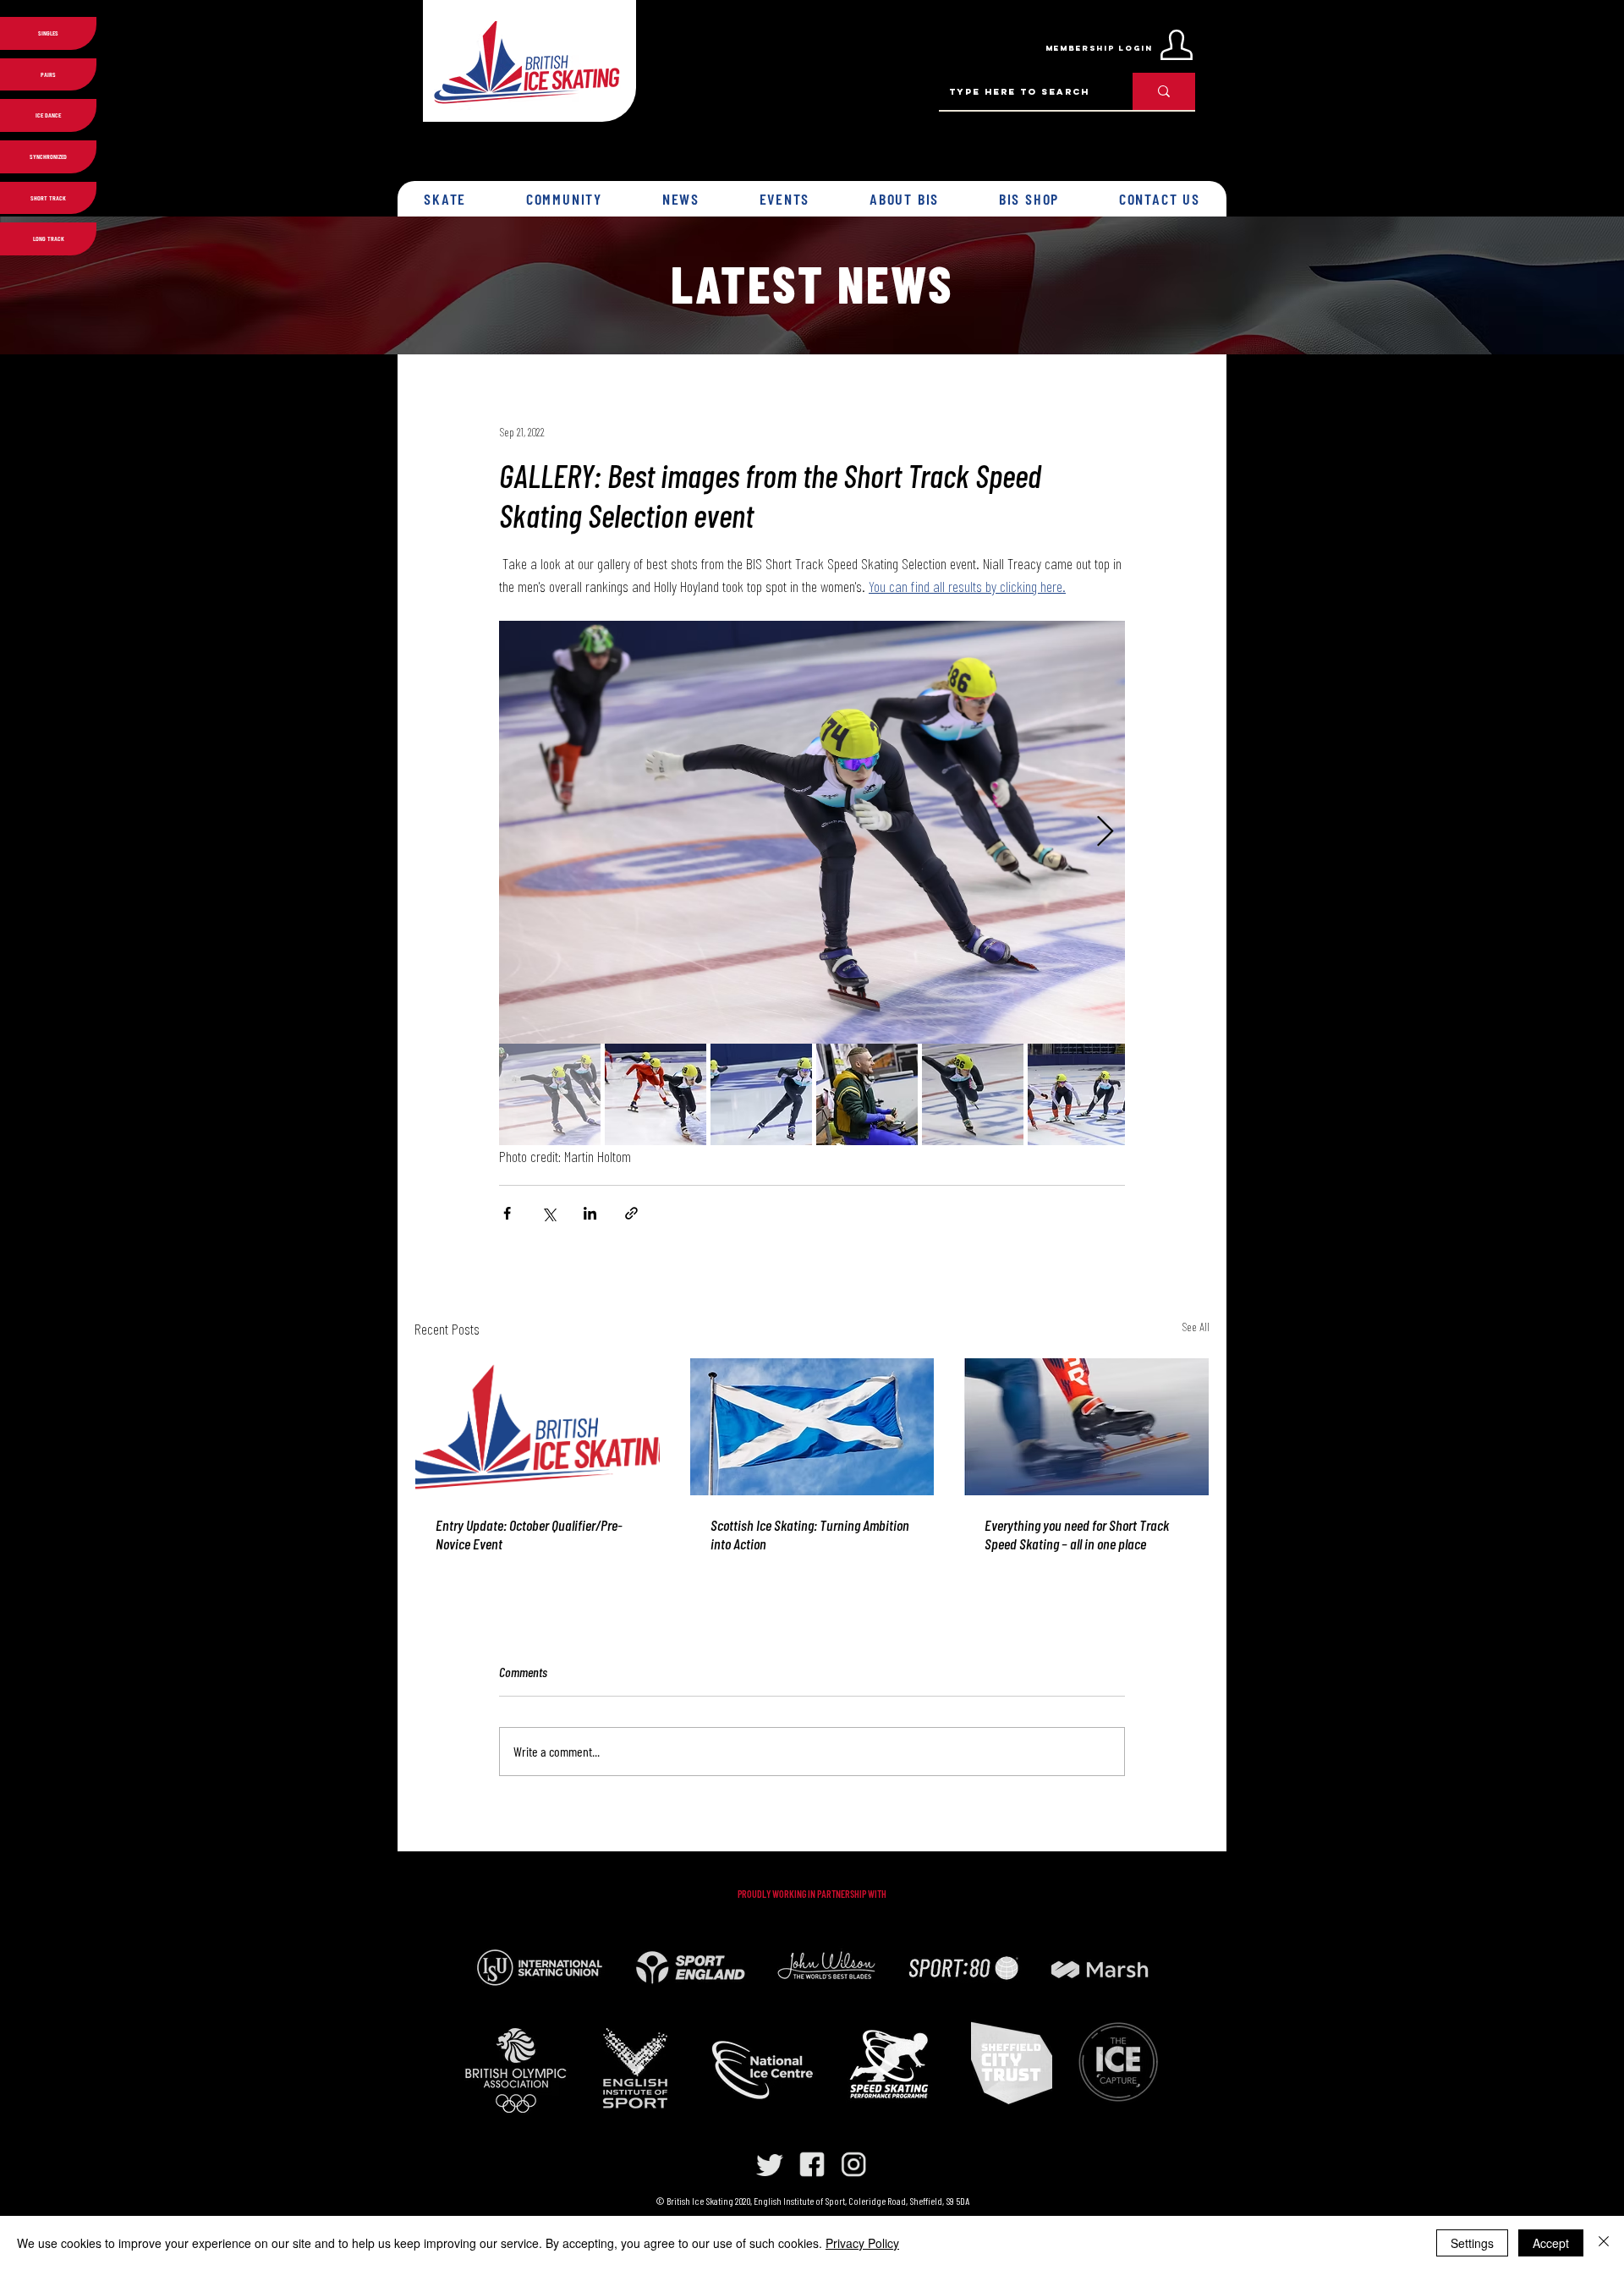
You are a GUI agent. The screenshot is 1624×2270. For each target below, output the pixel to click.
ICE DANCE (48, 115)
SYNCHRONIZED (48, 156)
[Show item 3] (761, 1094)
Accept (1551, 2243)
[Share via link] (631, 1213)
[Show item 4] (867, 1094)
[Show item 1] (550, 1094)
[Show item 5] (973, 1094)
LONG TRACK (49, 239)
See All (1196, 1327)
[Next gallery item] (1105, 833)
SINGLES (48, 33)
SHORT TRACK (48, 198)
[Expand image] (812, 832)
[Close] (1604, 2243)
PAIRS (48, 74)
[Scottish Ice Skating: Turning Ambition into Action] (812, 1427)
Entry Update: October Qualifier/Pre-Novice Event (529, 1534)
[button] (445, 199)
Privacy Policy (862, 2243)
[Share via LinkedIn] (590, 1213)
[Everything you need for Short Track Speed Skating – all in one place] (1086, 1427)
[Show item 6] (1078, 1094)
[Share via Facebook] (507, 1213)
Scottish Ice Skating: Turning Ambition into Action (810, 1534)
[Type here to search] (1164, 91)
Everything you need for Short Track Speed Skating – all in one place (1077, 1534)
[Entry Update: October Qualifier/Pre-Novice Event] (538, 1427)
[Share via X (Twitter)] (549, 1213)
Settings (1472, 2243)
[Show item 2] (656, 1094)
